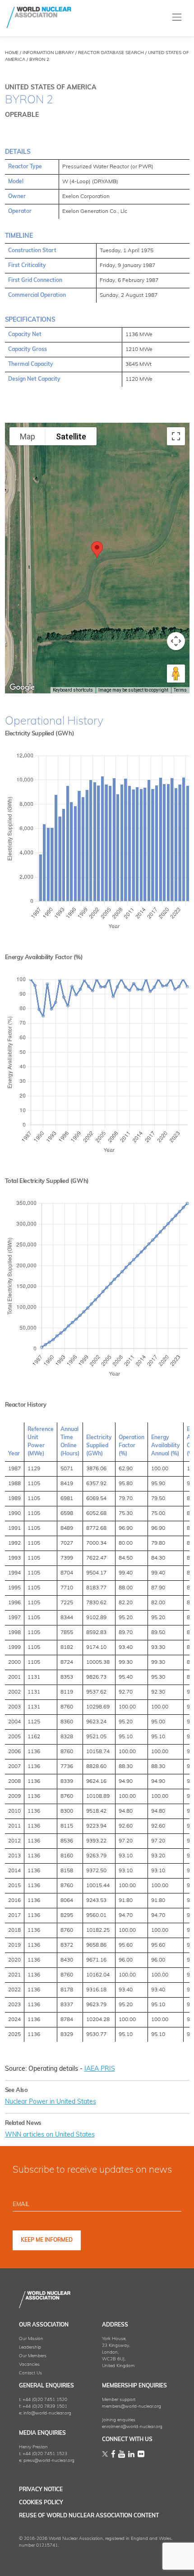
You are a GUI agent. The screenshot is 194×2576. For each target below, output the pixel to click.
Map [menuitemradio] (28, 436)
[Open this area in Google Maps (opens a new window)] (22, 688)
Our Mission (31, 2339)
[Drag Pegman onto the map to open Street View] (176, 674)
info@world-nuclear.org (47, 2413)
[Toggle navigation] (177, 17)
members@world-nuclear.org (132, 2407)
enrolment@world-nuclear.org (132, 2427)
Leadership (30, 2347)
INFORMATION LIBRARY (48, 53)
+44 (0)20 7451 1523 (45, 2454)
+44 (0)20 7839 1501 (45, 2407)
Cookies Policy (41, 2503)
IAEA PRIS (100, 2069)
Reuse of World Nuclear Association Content (89, 2516)
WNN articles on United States (50, 2135)
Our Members (33, 2356)
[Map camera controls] (176, 641)
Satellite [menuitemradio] (71, 436)
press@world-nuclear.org (49, 2461)
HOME (12, 53)
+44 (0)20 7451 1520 (45, 2400)
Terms (180, 690)
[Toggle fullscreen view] (176, 436)
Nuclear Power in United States (51, 2102)
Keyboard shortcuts (73, 690)
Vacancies (29, 2365)
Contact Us (30, 2373)
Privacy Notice (41, 2490)
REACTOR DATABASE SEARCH (111, 53)
